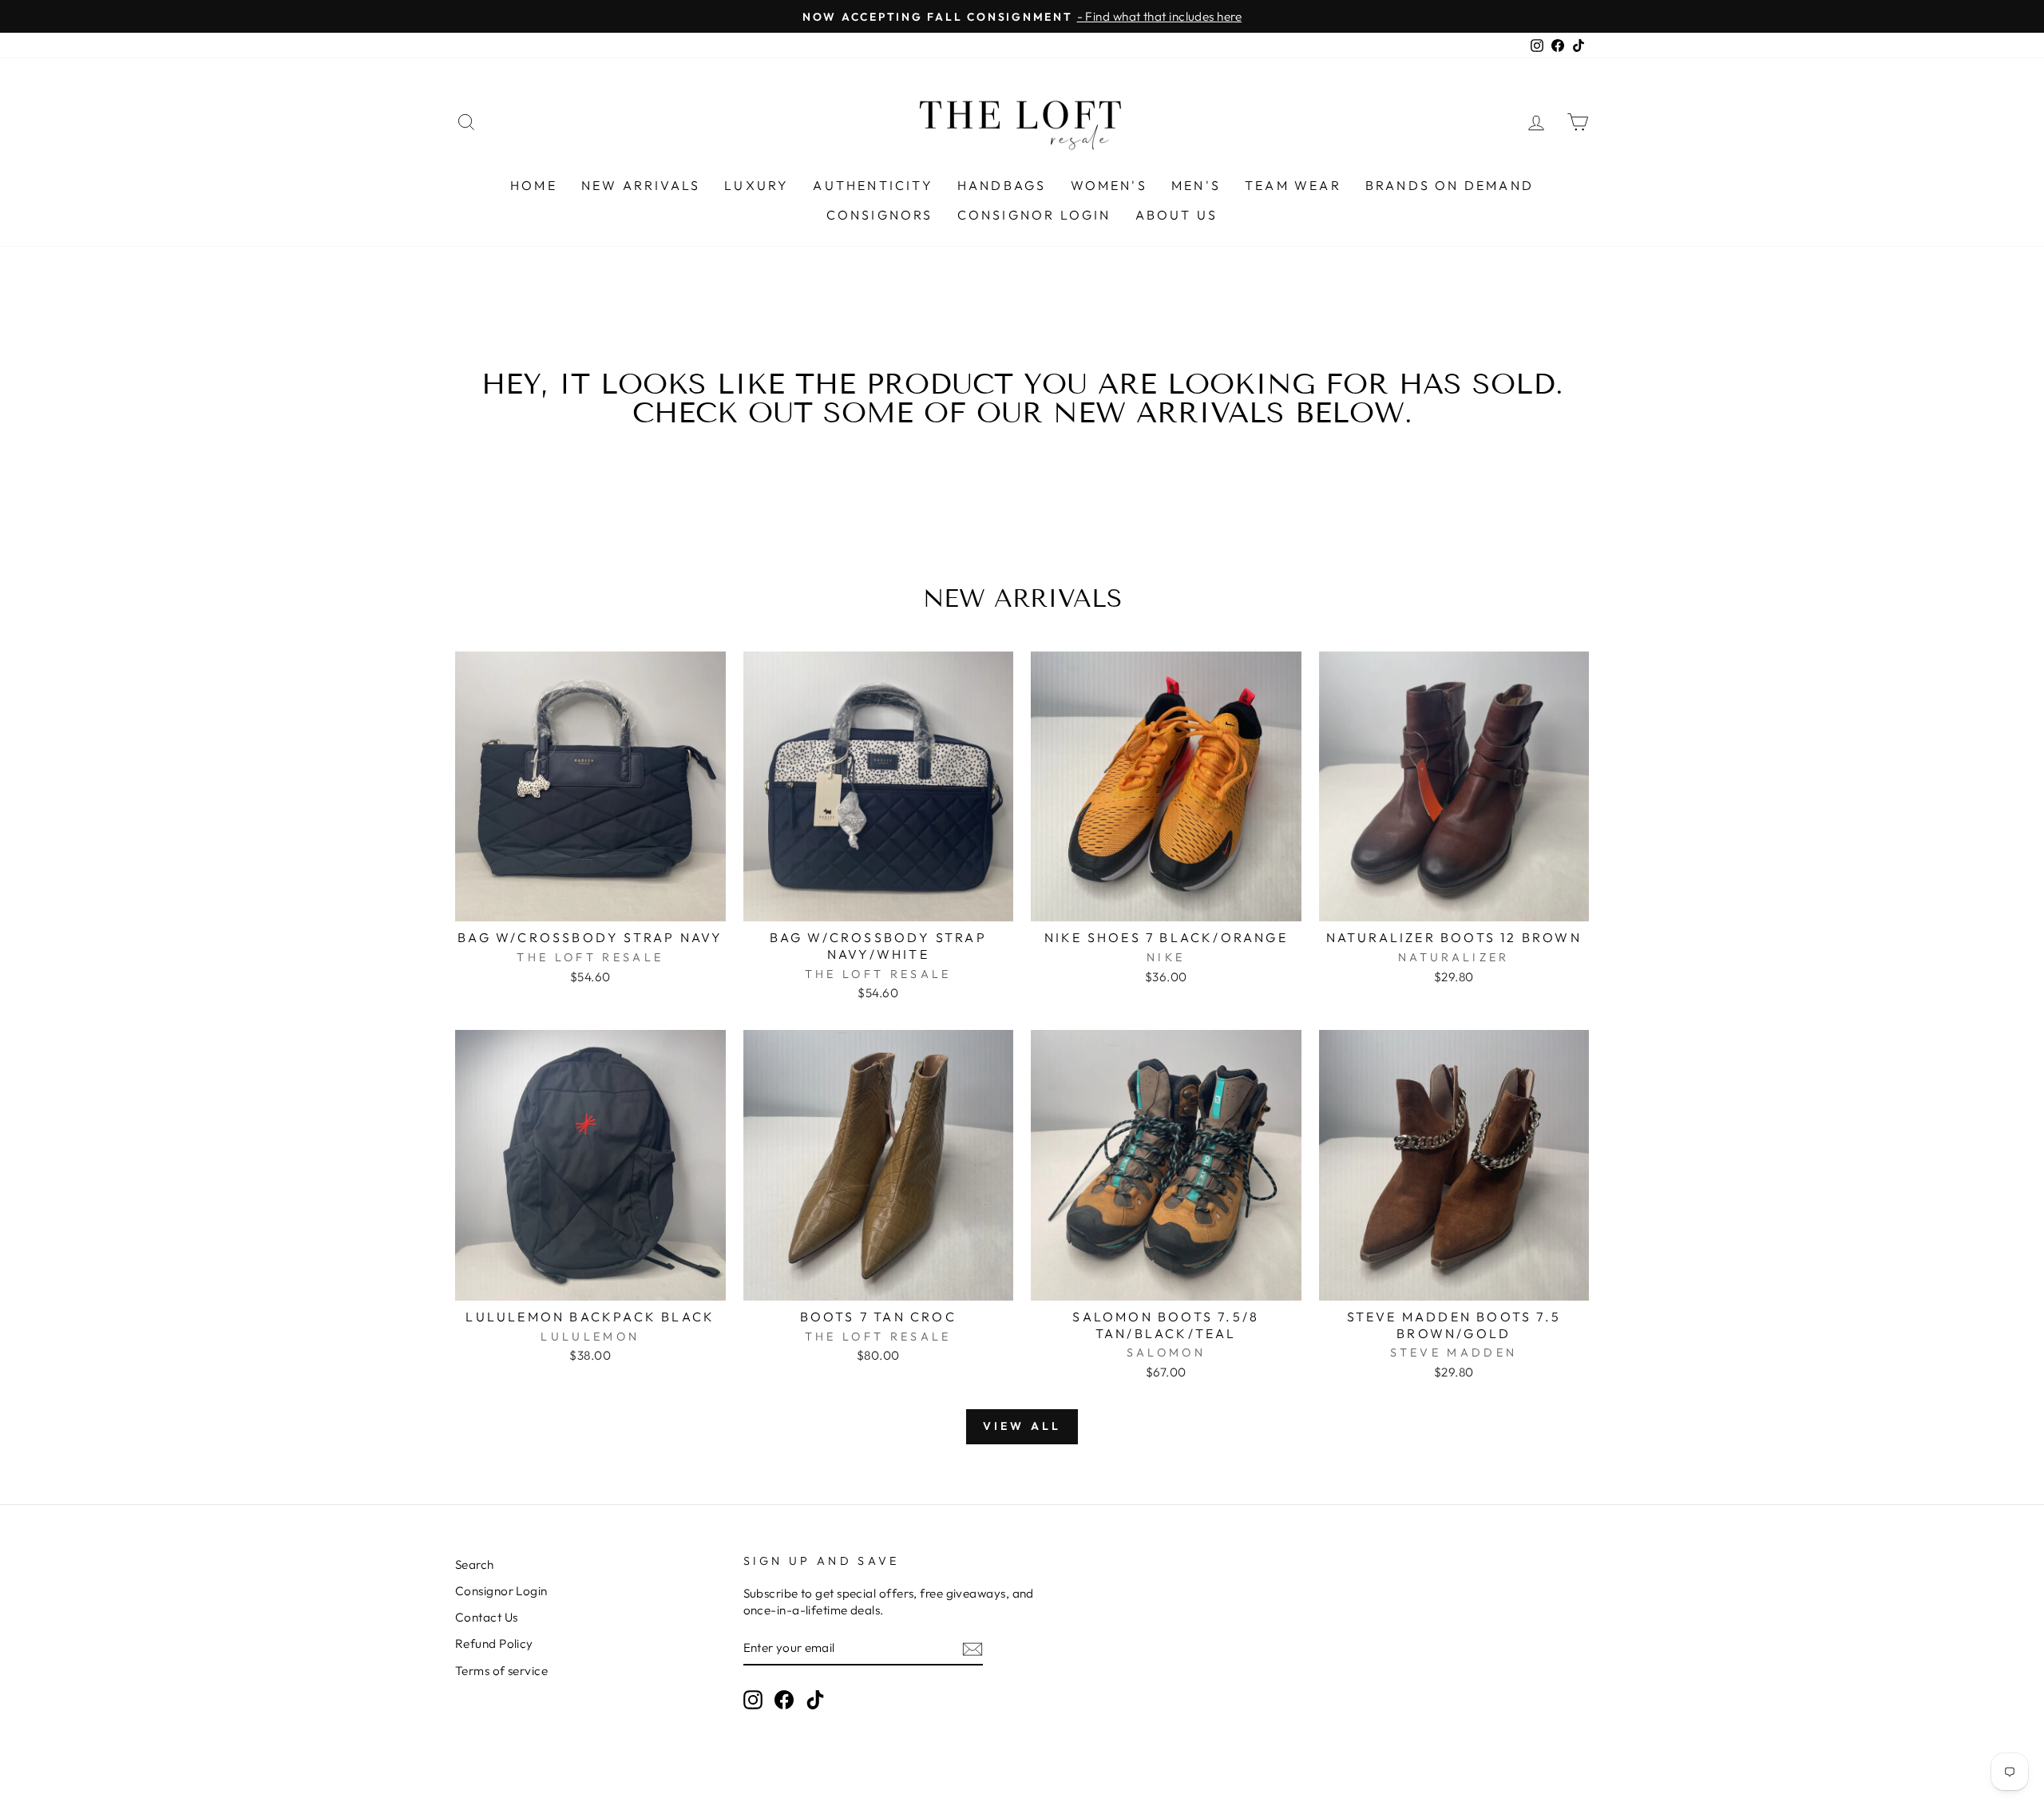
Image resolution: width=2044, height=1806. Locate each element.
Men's (1196, 185)
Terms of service (501, 1671)
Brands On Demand (1450, 185)
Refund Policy (494, 1644)
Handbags (1002, 185)
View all (1022, 1426)
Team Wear (1293, 185)
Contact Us (487, 1617)
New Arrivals (641, 185)
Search (475, 1564)
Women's (1109, 185)
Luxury (757, 185)
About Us (1177, 215)
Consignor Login (1034, 215)
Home (534, 185)
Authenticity (873, 185)
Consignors (880, 215)
